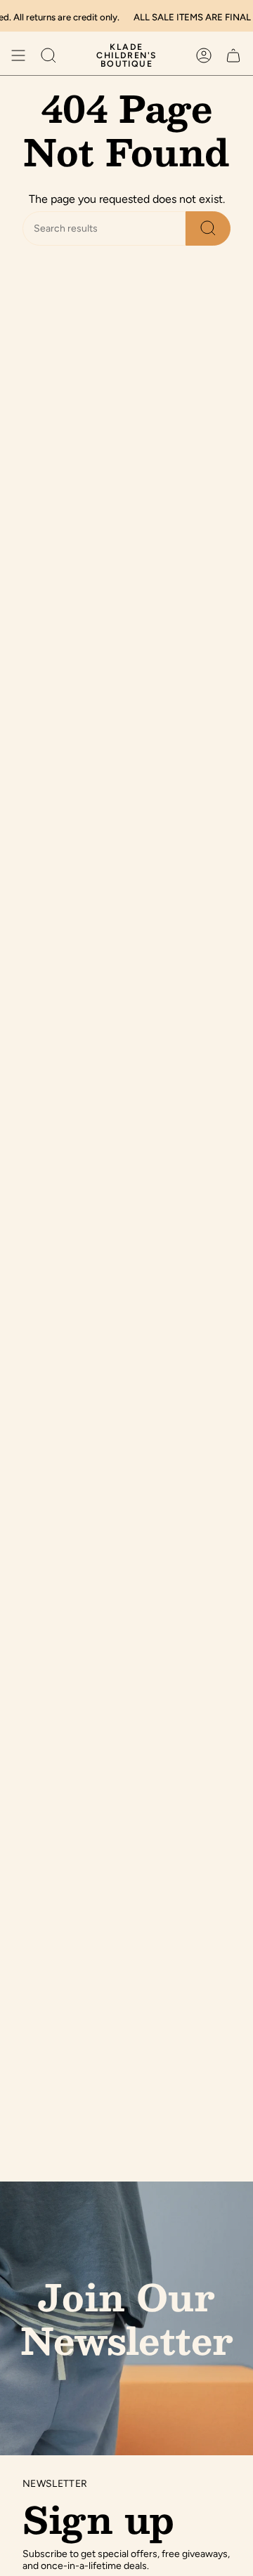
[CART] (233, 55)
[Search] (208, 228)
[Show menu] (18, 55)
